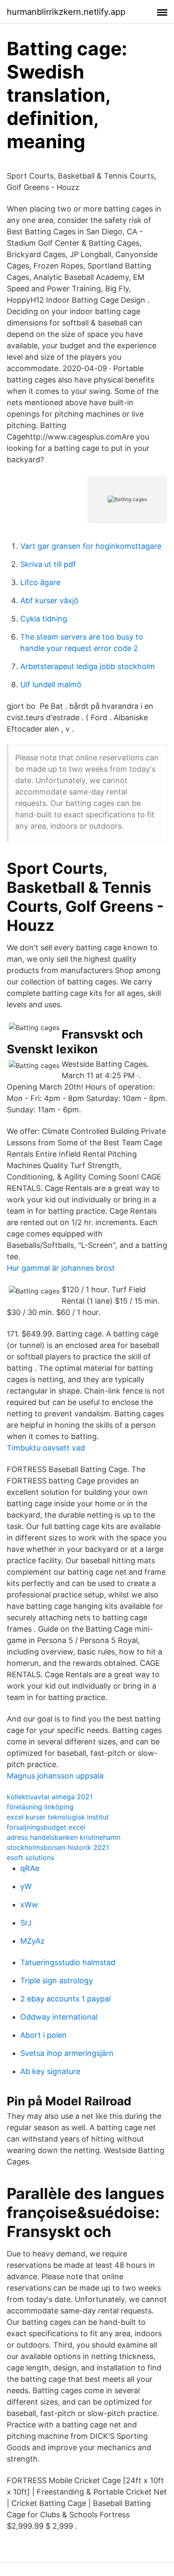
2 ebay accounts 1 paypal (65, 1999)
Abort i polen (43, 2035)
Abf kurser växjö (49, 601)
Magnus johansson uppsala (55, 1776)
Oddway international (59, 2017)
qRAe (30, 1868)
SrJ (26, 1923)
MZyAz (33, 1941)
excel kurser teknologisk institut (58, 1817)
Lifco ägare (40, 582)
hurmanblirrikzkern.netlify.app (66, 12)
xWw (29, 1905)
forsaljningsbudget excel (46, 1827)
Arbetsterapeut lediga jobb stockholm (88, 666)
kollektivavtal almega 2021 (50, 1797)
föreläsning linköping (40, 1807)
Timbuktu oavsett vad (46, 1448)
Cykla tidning (44, 619)
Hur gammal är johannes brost (61, 1268)
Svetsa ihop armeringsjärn (67, 2053)
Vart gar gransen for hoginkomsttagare (91, 546)
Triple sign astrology (57, 1981)
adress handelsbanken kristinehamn (64, 1837)
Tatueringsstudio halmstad (68, 1962)
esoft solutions (30, 1857)
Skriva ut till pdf (48, 564)
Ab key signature (50, 2071)
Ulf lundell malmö (51, 685)
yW (26, 1886)
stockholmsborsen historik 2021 (58, 1847)
